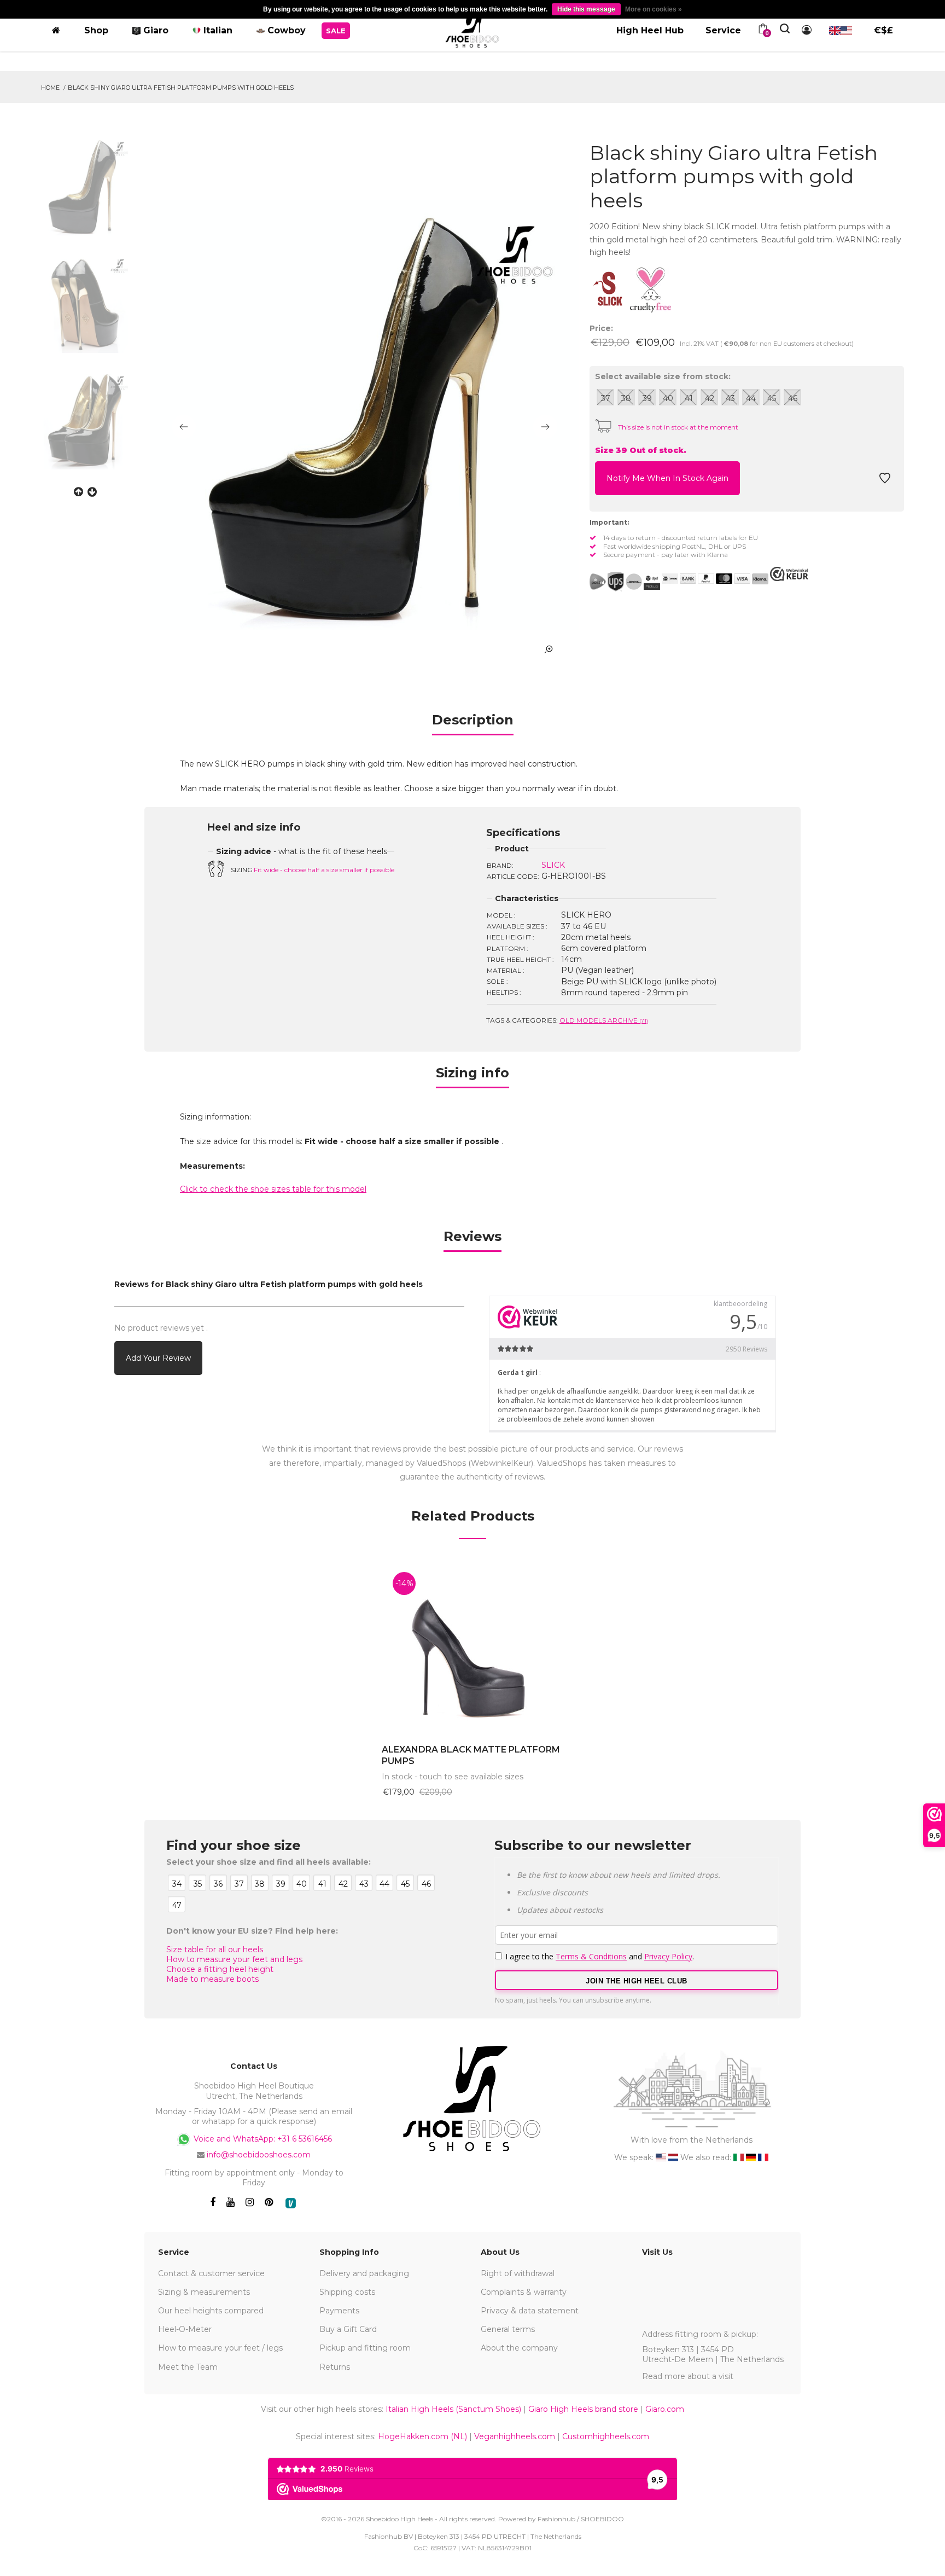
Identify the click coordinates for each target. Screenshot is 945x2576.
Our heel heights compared (211, 2311)
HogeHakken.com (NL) (422, 2436)
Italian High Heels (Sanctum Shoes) (453, 2409)
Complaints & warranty (524, 2292)
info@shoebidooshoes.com (259, 2155)
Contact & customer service (211, 2273)
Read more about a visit (688, 2376)
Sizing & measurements (204, 2292)
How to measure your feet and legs (234, 1959)
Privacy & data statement (530, 2311)
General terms (508, 2329)
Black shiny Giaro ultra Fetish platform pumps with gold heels (181, 88)
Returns (335, 2367)
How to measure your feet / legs (220, 2348)
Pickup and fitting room (365, 2348)
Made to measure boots (212, 1979)
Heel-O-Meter (185, 2329)
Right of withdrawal (518, 2273)
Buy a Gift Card (348, 2329)
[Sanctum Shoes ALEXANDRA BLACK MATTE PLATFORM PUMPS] (472, 1647)
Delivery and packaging (364, 2273)
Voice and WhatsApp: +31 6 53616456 (262, 2139)
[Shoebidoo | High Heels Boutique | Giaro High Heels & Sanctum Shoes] (472, 28)
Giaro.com (665, 2409)
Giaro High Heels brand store (583, 2409)
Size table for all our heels (215, 1950)
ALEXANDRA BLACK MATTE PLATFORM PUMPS (471, 1755)
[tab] (473, 724)
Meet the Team (188, 2367)
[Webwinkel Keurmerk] (789, 574)
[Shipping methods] (625, 582)
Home (50, 88)
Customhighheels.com (606, 2436)
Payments (339, 2311)
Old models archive (604, 1020)
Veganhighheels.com (515, 2436)
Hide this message (586, 9)
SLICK (553, 865)
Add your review (158, 1358)
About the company (519, 2348)
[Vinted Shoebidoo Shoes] (291, 2203)
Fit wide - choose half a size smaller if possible (324, 870)
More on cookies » (654, 9)
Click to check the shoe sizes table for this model (273, 1189)
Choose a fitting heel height (220, 1969)
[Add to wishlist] (885, 481)
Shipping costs (347, 2292)
